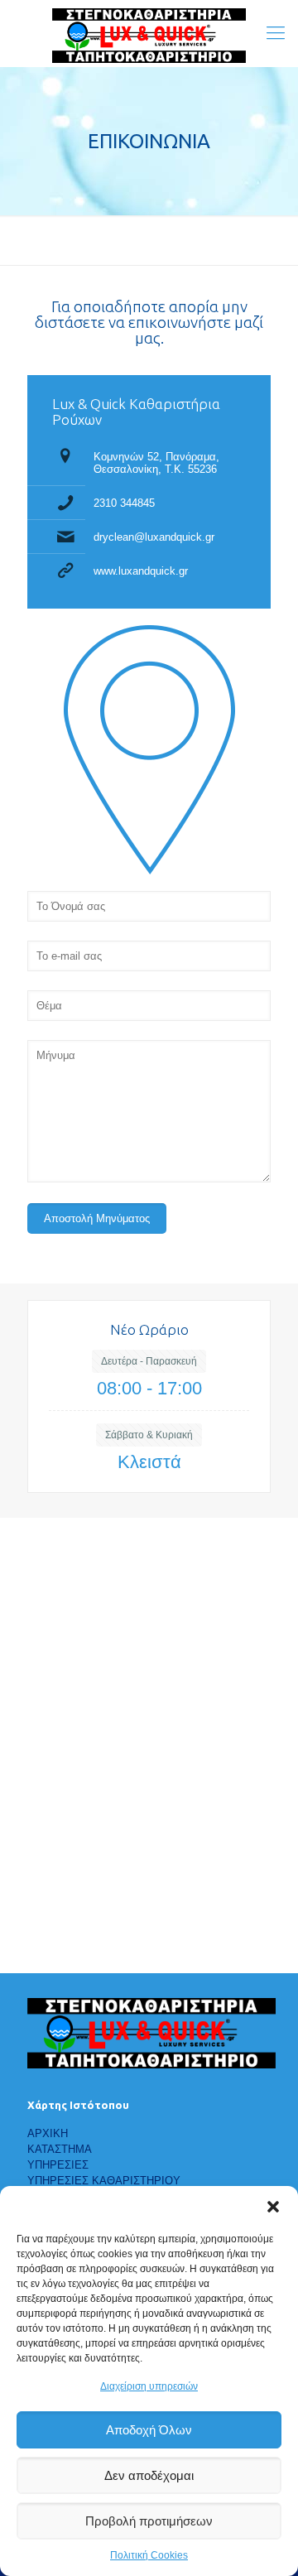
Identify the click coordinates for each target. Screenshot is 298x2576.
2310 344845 (124, 503)
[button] (273, 2207)
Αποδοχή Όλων (149, 2430)
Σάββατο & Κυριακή (149, 1435)
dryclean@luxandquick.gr (154, 537)
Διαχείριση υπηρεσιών (149, 2386)
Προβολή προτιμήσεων (149, 2521)
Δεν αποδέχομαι (149, 2475)
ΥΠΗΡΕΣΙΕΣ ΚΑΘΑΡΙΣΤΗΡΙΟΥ (104, 2181)
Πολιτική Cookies (149, 2555)
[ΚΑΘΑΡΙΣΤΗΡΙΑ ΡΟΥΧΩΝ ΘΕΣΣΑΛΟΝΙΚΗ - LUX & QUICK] (149, 33)
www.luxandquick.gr (141, 571)
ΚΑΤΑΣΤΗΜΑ (60, 2149)
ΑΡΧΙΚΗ (48, 2133)
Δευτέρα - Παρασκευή (149, 1361)
